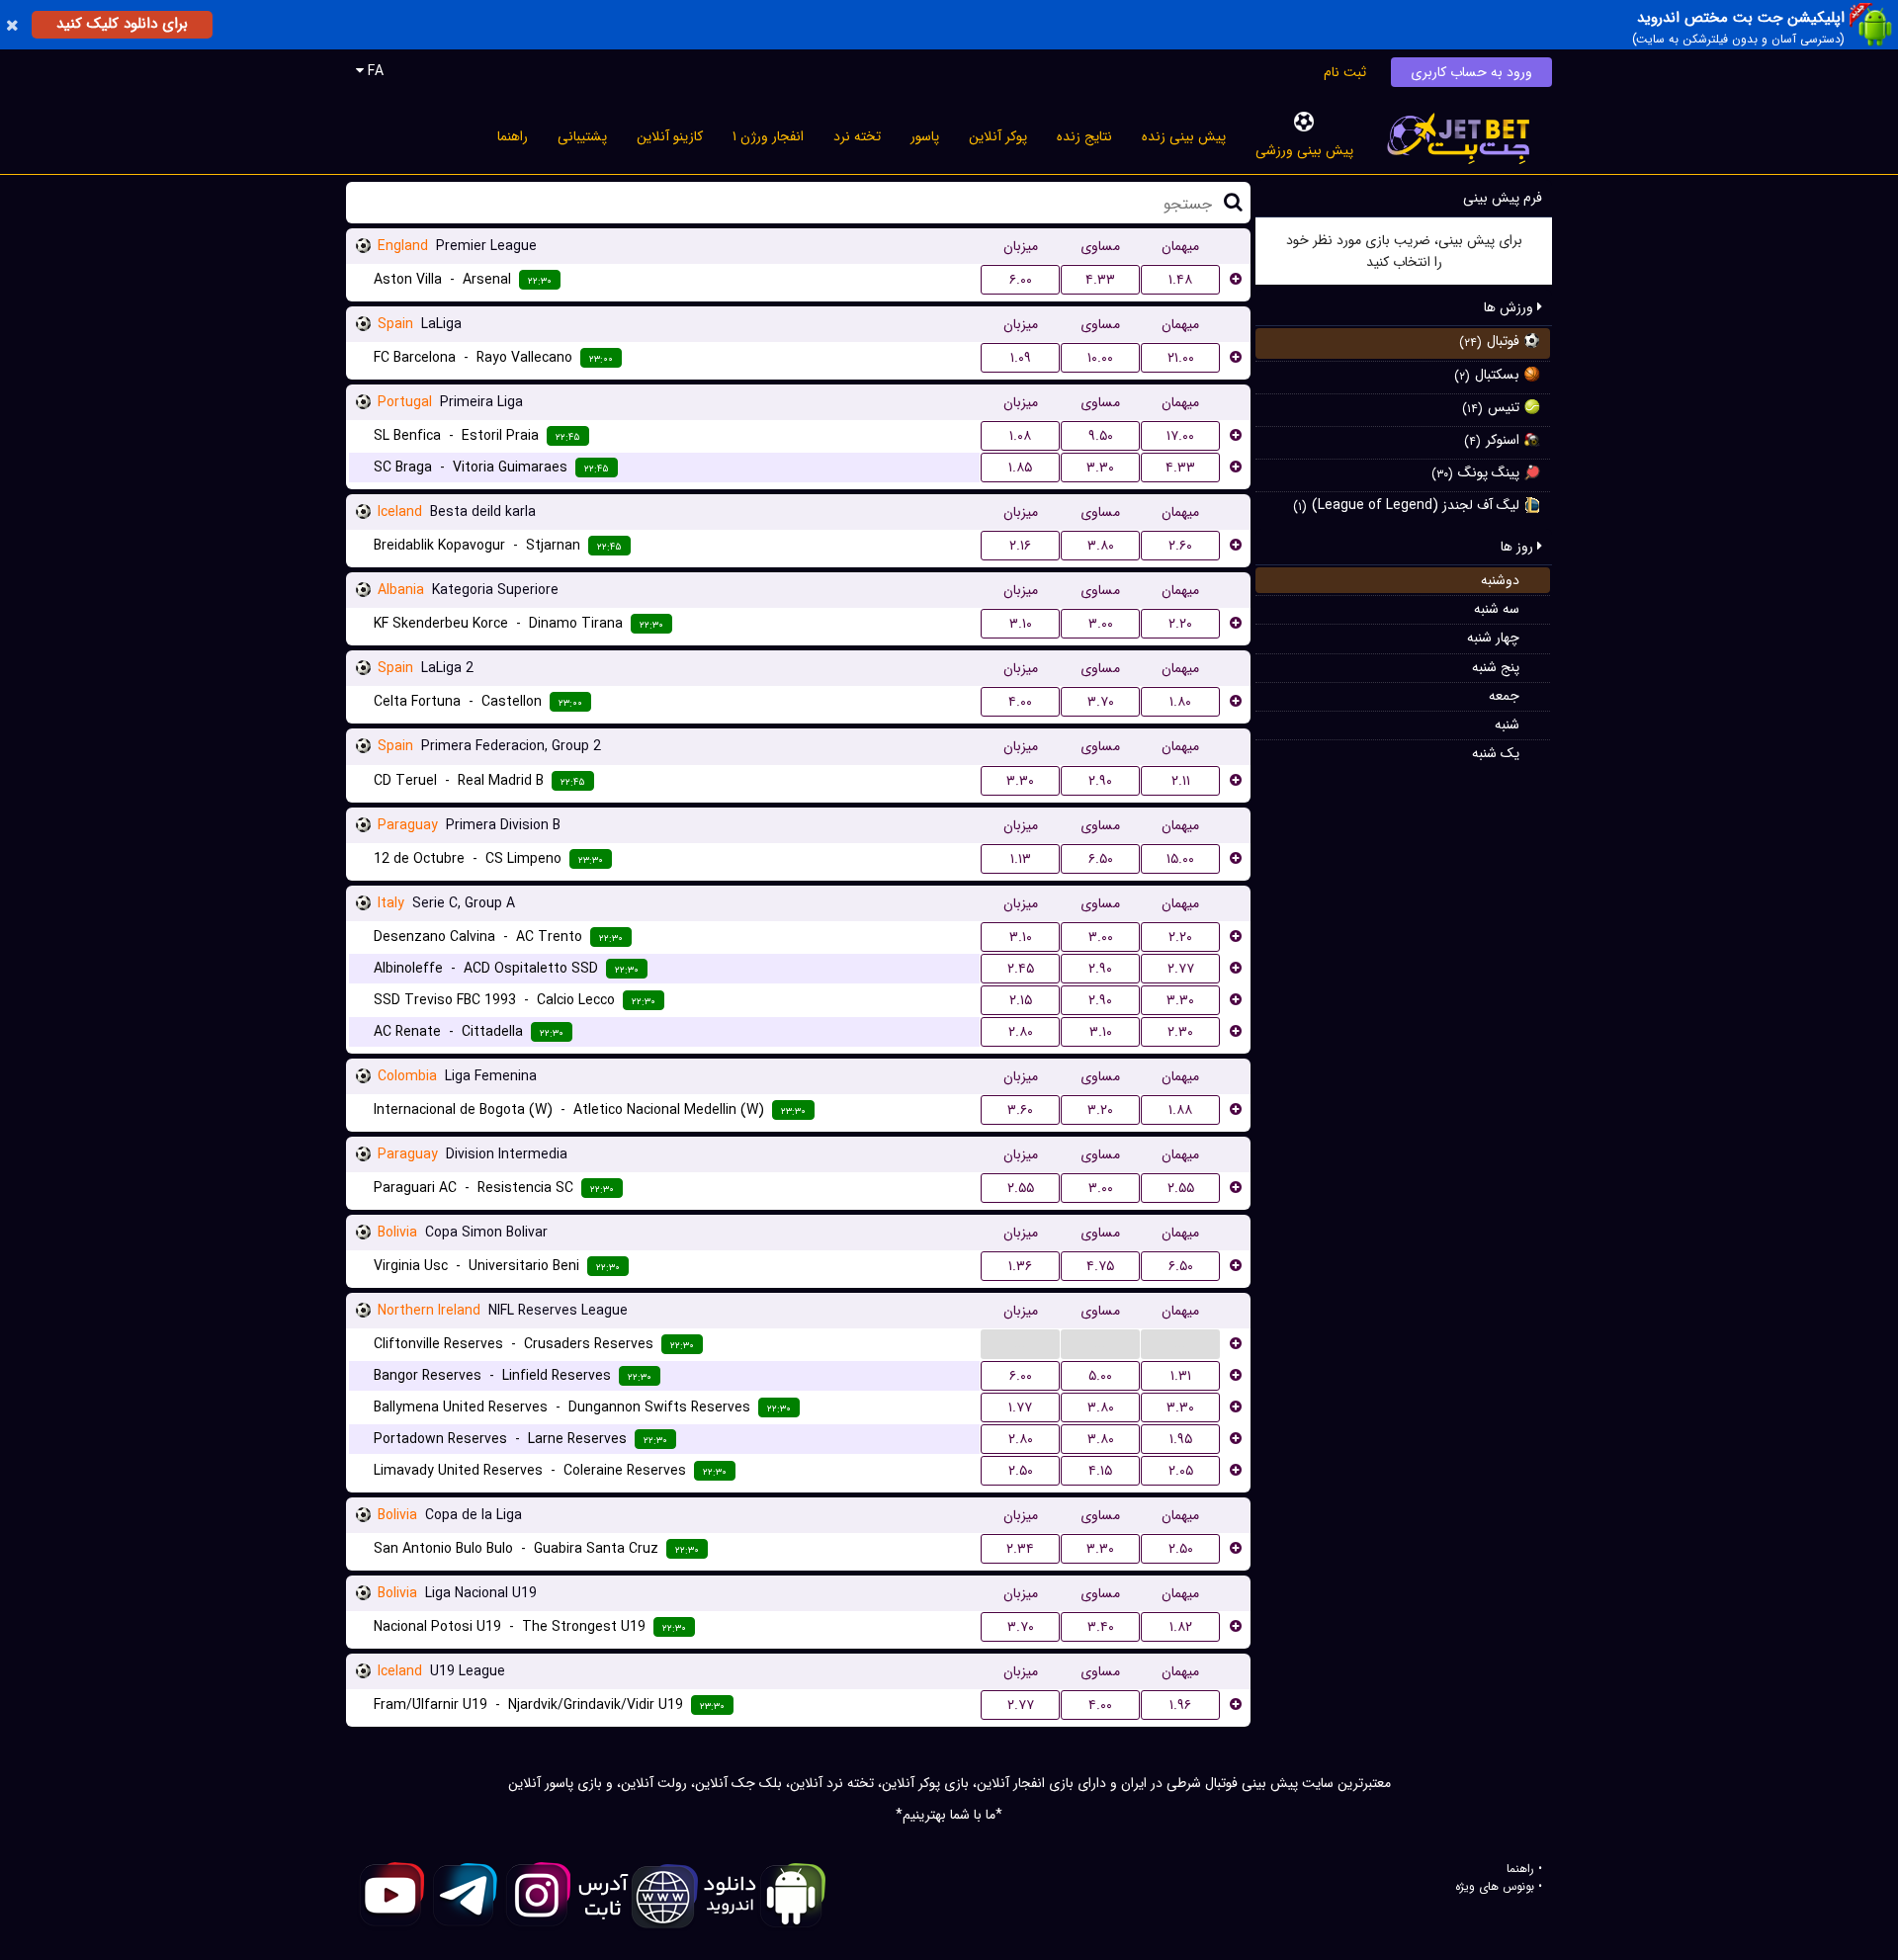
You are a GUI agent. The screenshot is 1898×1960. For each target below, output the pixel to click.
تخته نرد (857, 136)
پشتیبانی (582, 136)
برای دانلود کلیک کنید (122, 24)
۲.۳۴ (1020, 1549)
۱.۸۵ (1020, 468)
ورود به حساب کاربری (1471, 72)
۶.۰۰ (1021, 280)
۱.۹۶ (1180, 1705)
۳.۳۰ (1100, 468)
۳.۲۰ (1100, 1110)
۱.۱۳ (1021, 859)
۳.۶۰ (1020, 1110)
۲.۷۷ (1181, 969)
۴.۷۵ (1100, 1266)
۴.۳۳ (1100, 280)
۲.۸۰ (1021, 1032)
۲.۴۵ (1021, 969)
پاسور (925, 136)
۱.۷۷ (1020, 1407)
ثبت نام (1345, 72)
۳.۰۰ (1101, 624)
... (1020, 1343)
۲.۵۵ (1021, 1188)
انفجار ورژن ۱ (768, 136)
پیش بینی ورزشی (1304, 150)
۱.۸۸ (1180, 1110)
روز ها (1519, 547)
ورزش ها (1510, 307)
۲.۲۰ (1180, 624)
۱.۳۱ (1181, 1376)
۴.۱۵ (1100, 1471)
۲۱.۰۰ (1181, 358)
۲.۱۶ (1020, 546)
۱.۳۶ (1020, 1266)
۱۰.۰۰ (1100, 358)
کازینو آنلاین (670, 136)
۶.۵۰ (1101, 859)
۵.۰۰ (1100, 1376)
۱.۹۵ (1181, 1439)
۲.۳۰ (1180, 1032)
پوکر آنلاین (998, 136)
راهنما (513, 136)
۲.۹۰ (1100, 781)
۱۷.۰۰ (1180, 436)
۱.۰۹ (1021, 358)
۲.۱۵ (1021, 1000)
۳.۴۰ (1101, 1627)
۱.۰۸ (1020, 436)
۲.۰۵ (1181, 1471)
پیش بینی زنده (1184, 136)
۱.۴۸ (1180, 280)
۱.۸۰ (1180, 702)
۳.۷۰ (1101, 702)
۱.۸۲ (1181, 1627)
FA (374, 71)
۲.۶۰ (1180, 546)
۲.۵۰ (1021, 1471)
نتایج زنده (1084, 136)
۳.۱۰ (1021, 624)
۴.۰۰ (1020, 702)
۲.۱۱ (1181, 781)
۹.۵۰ (1101, 436)
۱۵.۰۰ (1180, 859)
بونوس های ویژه (1495, 1887)
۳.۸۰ (1101, 546)
